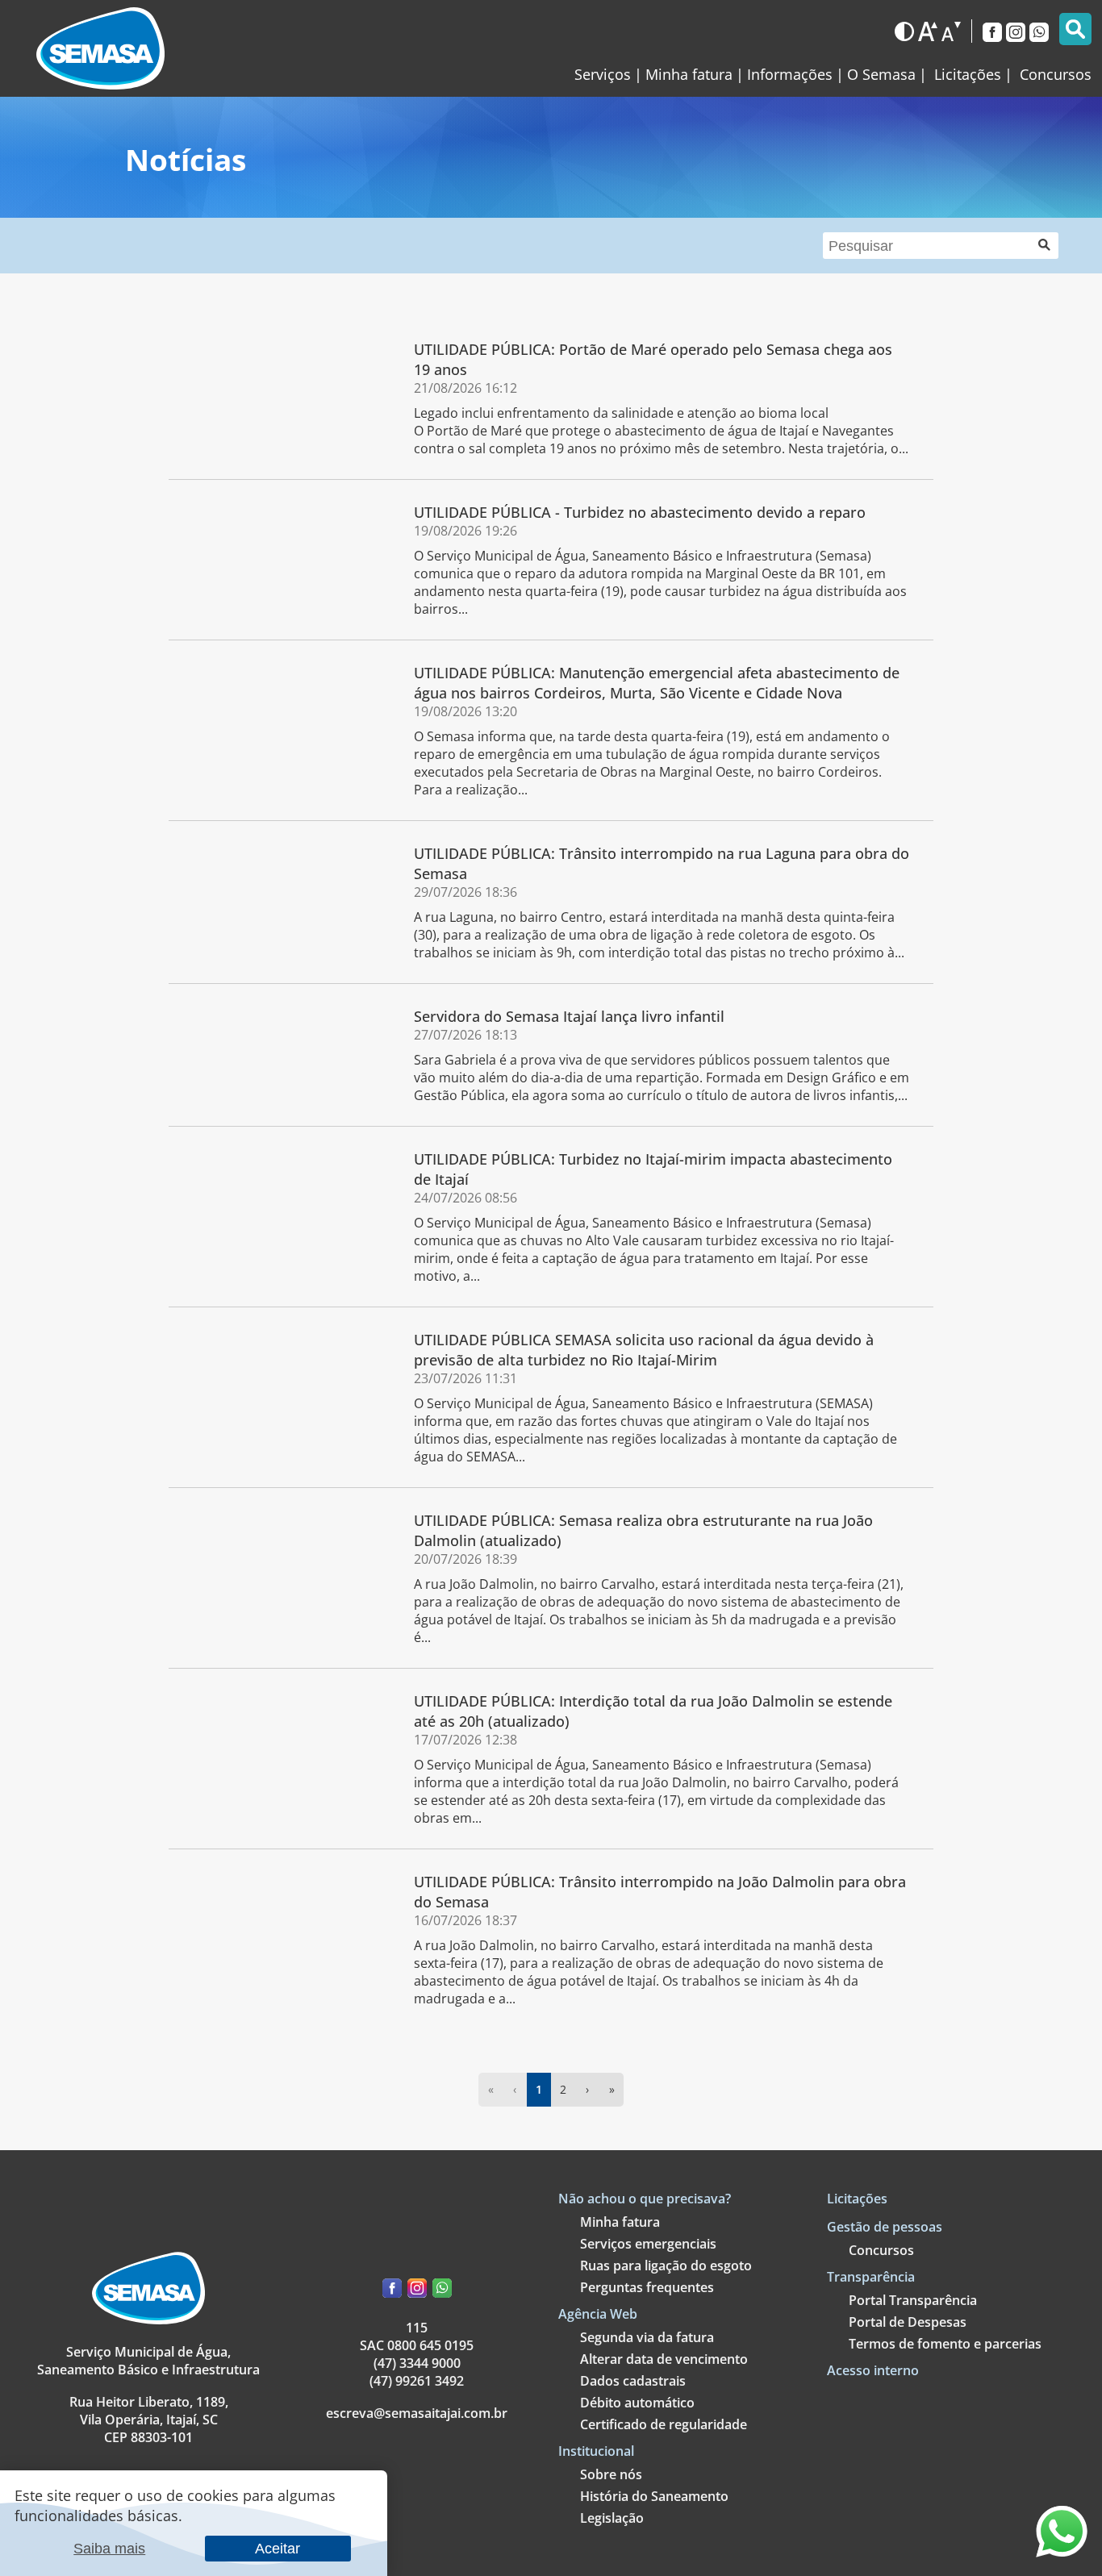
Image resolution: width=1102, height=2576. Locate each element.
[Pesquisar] (1075, 29)
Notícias (186, 159)
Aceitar (278, 2548)
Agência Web (598, 2314)
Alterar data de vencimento (664, 2359)
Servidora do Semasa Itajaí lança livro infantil (569, 1016)
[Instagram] (1016, 31)
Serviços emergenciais (648, 2244)
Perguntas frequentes (647, 2287)
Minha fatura (689, 74)
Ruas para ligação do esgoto (666, 2265)
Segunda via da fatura (647, 2337)
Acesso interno (873, 2370)
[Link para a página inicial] (100, 48)
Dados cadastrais (633, 2381)
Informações (790, 74)
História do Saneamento (654, 2496)
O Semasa (881, 74)
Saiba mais (109, 2548)
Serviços (603, 74)
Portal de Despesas (908, 2322)
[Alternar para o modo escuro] (904, 31)
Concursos (881, 2250)
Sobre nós (611, 2474)
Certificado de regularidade (664, 2424)
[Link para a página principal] (148, 2320)
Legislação (612, 2518)
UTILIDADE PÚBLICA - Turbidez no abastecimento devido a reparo (640, 512)
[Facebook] (992, 31)
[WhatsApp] (1039, 31)
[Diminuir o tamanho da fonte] (951, 31)
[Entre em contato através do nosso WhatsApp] (1062, 2551)
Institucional (596, 2451)
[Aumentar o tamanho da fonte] (928, 31)
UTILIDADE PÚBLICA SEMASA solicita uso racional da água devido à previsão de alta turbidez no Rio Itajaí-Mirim (644, 1349)
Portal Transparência (913, 2300)
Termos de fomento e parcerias (945, 2344)
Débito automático (637, 2403)
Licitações (857, 2199)
